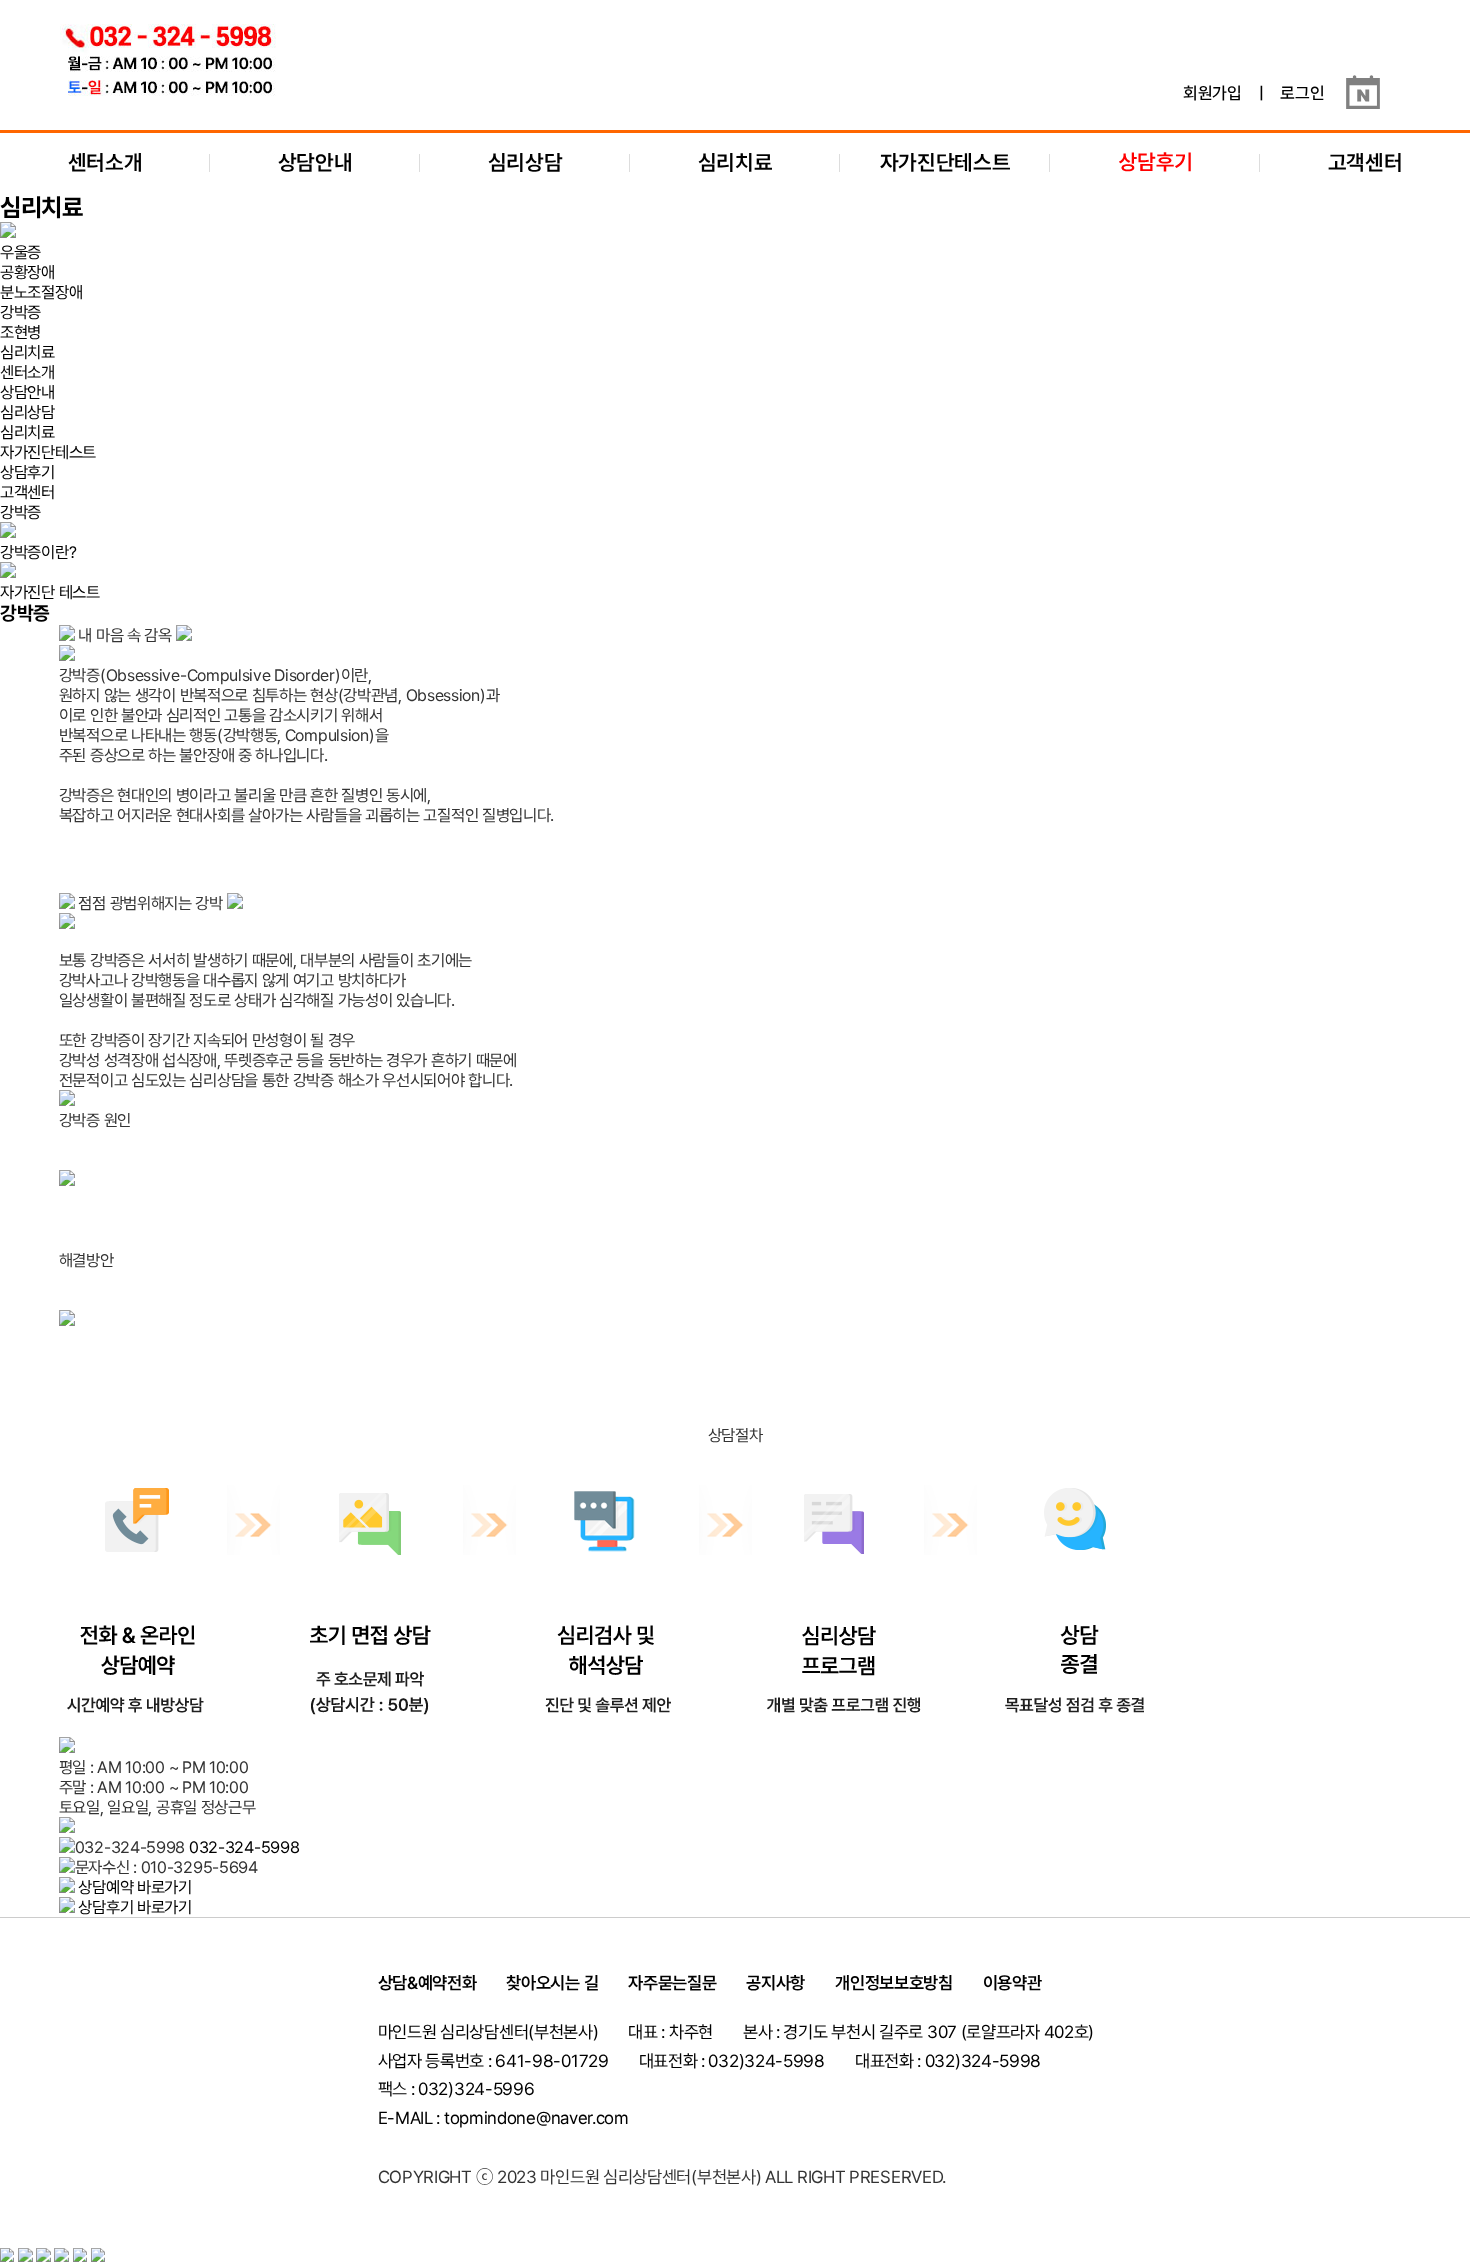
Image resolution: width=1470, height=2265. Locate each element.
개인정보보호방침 (894, 1983)
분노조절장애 (41, 292)
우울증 (20, 252)
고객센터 (1365, 162)
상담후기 (27, 472)
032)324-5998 (983, 2061)
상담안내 (315, 162)
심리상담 (525, 162)
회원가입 (1212, 93)
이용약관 (1012, 1983)
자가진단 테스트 (50, 592)
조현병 (20, 332)
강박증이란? (38, 552)
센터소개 (105, 162)
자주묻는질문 (672, 1983)
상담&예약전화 (427, 1983)
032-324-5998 (244, 1847)
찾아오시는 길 (552, 1983)
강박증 (20, 312)
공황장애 (27, 272)
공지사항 (775, 1983)
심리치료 (735, 162)
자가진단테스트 (945, 162)
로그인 (1302, 93)
